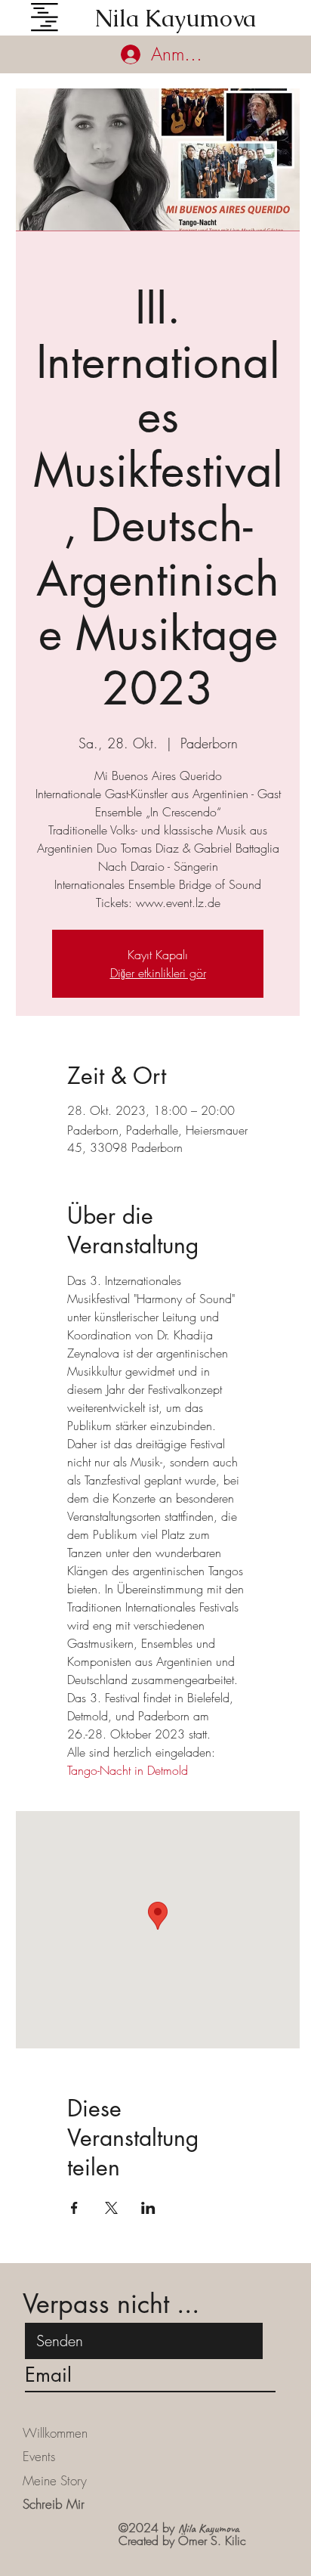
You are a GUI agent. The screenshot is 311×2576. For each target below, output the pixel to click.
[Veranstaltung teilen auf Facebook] (74, 2208)
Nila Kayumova (175, 19)
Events (39, 2456)
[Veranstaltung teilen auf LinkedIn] (148, 2208)
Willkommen (55, 2433)
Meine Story (55, 2480)
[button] (45, 17)
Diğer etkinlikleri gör (158, 973)
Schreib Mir (54, 2504)
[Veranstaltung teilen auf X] (111, 2208)
